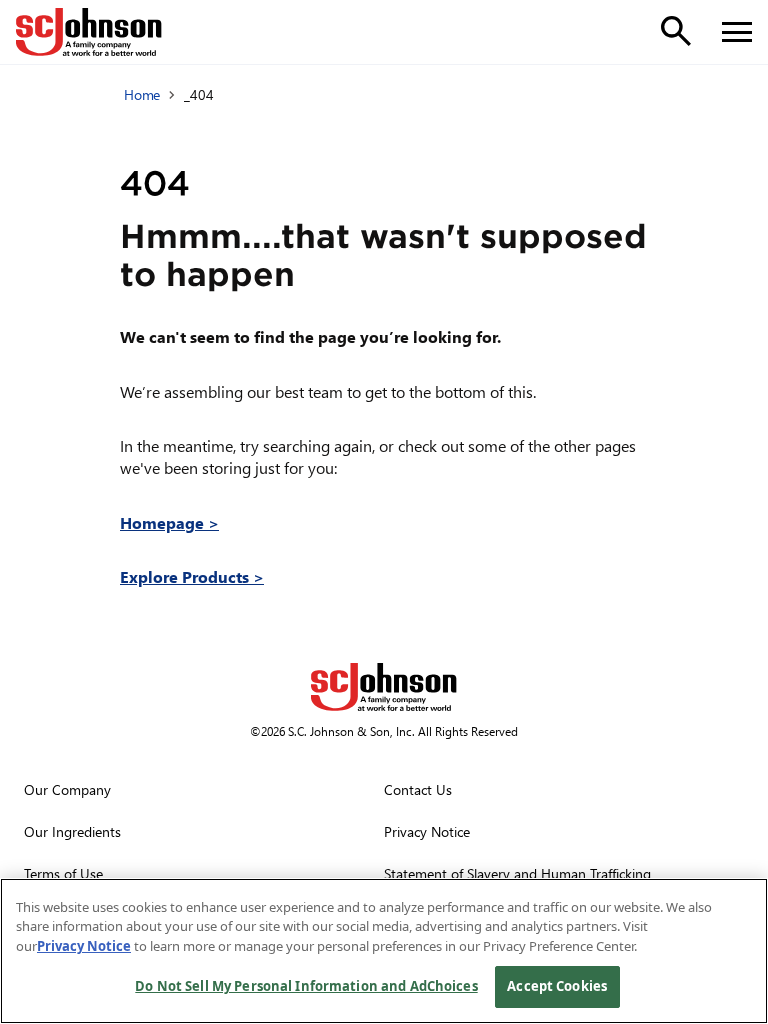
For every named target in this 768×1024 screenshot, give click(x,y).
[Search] (676, 31)
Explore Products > (192, 576)
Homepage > (169, 522)
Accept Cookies (557, 986)
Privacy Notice (84, 946)
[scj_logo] (384, 687)
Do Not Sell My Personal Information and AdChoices (306, 986)
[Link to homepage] (89, 32)
